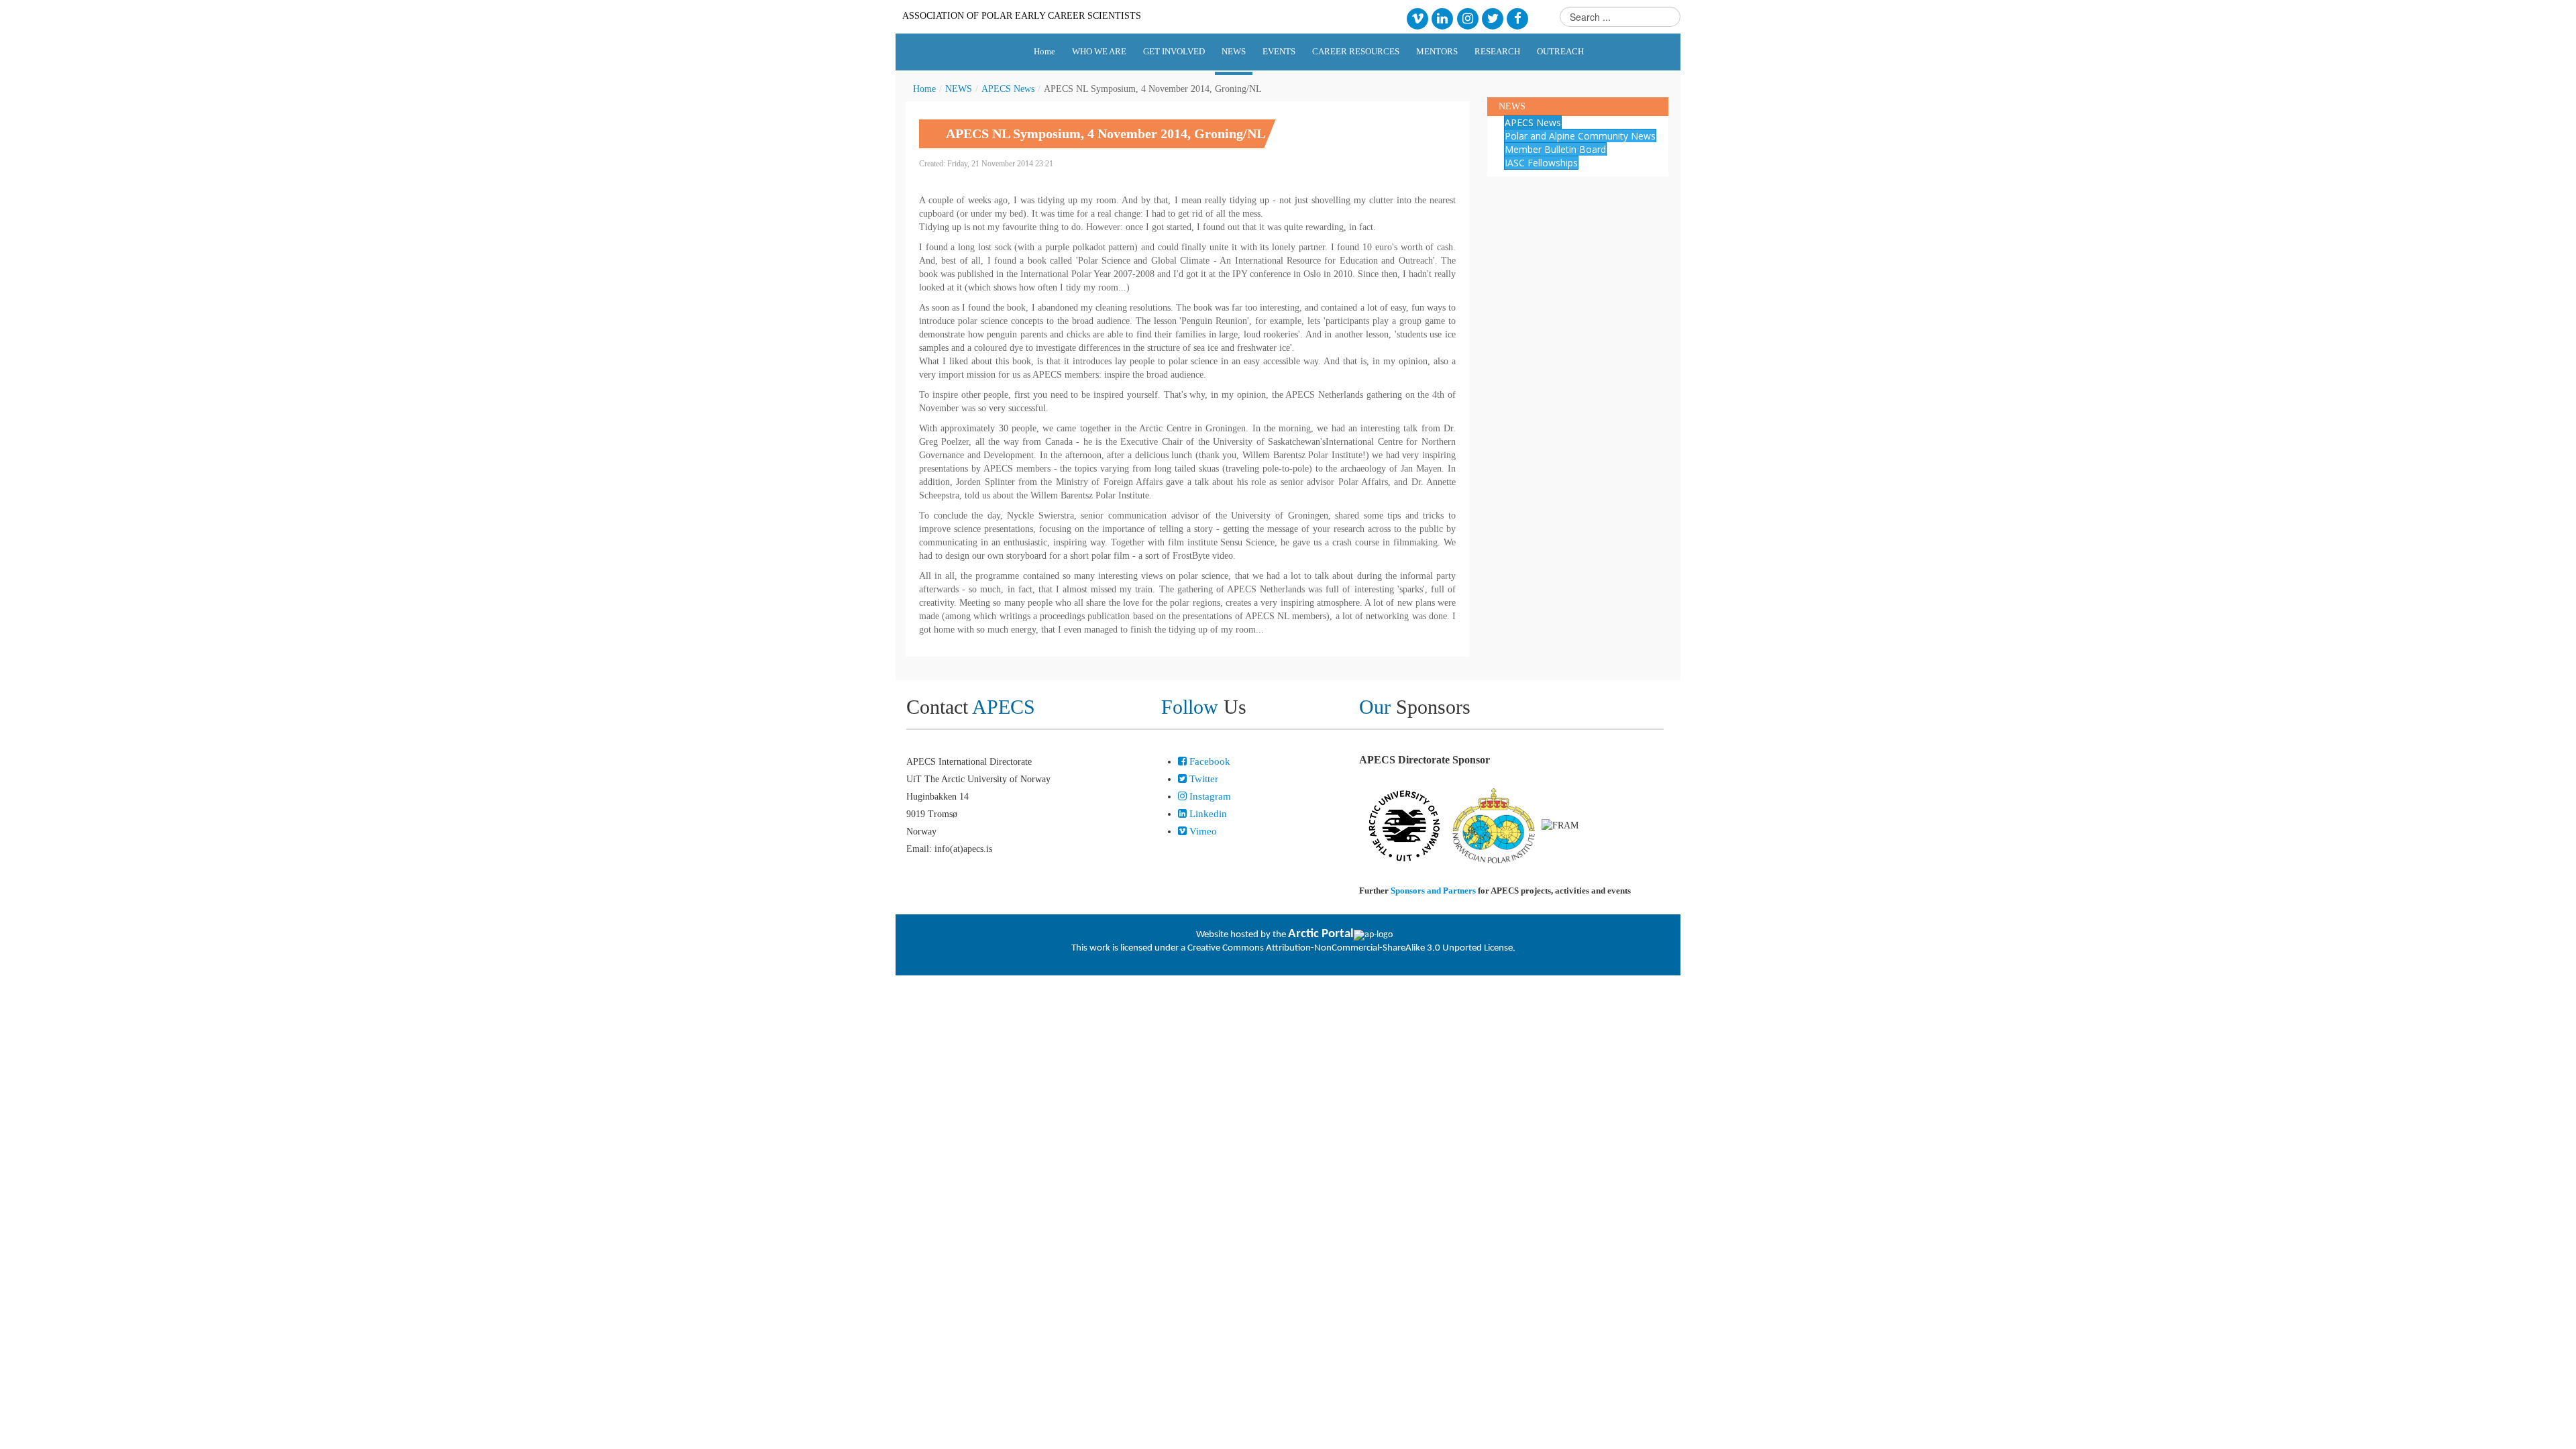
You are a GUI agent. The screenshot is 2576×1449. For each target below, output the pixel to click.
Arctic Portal (1321, 934)
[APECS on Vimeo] (1417, 18)
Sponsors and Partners (1433, 891)
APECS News (1008, 89)
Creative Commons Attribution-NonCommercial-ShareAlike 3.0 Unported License (1350, 948)
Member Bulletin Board (1555, 149)
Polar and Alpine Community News (1580, 136)
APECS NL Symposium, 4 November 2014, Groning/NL (1106, 133)
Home (924, 89)
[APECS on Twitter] (1492, 18)
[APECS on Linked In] (1443, 18)
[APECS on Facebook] (1518, 18)
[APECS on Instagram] (1467, 18)
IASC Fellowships (1541, 163)
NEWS (959, 89)
